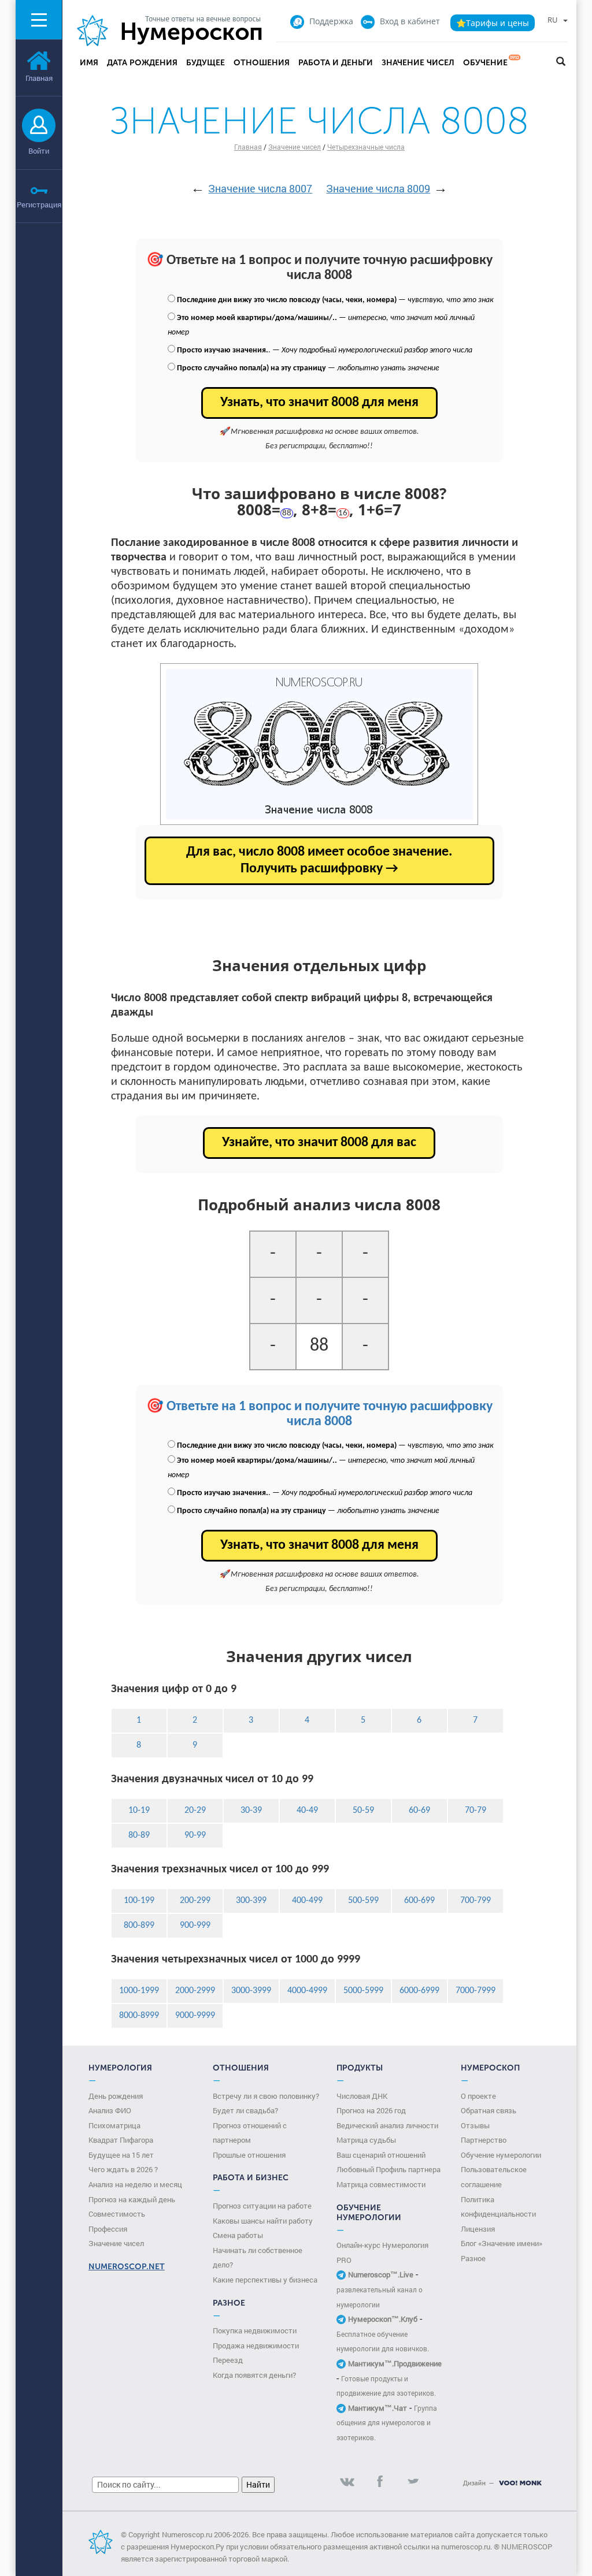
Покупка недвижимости (255, 2330)
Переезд (228, 2360)
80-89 (139, 1835)
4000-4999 (307, 1991)
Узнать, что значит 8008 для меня (319, 403)
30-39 (251, 1811)
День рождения (116, 2096)
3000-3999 (251, 1991)
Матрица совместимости (381, 2184)
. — (325, 350)
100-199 (139, 1901)
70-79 (476, 1811)
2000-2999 (195, 1991)
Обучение (485, 63)
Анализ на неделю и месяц (135, 2184)
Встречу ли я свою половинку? (266, 2096)
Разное (473, 2258)
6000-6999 (419, 1991)
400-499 (307, 1901)
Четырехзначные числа (366, 147)
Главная (248, 147)
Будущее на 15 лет (121, 2155)
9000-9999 (195, 2016)
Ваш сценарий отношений (381, 2155)
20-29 (195, 1811)
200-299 (195, 1901)
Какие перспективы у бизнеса (265, 2280)
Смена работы (238, 2235)
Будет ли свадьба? (245, 2110)
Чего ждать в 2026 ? (123, 2169)
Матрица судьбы (366, 2140)
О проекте (478, 2096)
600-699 (419, 1901)
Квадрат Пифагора (121, 2140)
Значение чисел (418, 63)
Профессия (108, 2229)
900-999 (195, 1926)
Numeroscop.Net (127, 2267)
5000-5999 (363, 1991)
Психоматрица (114, 2125)
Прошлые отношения (249, 2155)
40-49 (307, 1811)
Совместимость (117, 2214)
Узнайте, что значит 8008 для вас (319, 1143)
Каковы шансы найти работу (263, 2221)
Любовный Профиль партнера (388, 2169)
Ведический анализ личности (387, 2125)
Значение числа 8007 (260, 188)
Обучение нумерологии (501, 2155)
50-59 (363, 1811)
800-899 (139, 1926)
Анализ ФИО (110, 2110)
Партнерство (484, 2140)
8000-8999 (139, 2016)
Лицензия (478, 2229)
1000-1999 (139, 1991)
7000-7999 (476, 1991)
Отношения (262, 63)
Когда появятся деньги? (254, 2375)
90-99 (195, 1835)
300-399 (251, 1901)
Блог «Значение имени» (502, 2243)
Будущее (206, 63)
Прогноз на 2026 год (371, 2110)
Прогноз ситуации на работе (262, 2206)
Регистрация (39, 205)
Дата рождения (142, 63)
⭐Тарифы (493, 23)
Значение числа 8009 (378, 188)
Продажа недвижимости (256, 2345)
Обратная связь (489, 2110)
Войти (39, 151)
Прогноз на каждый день (132, 2199)
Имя (89, 63)
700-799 (476, 1901)
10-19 (139, 1811)
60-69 (419, 1811)
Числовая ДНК (362, 2096)
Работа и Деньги (336, 63)
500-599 (363, 1901)
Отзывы (475, 2125)
